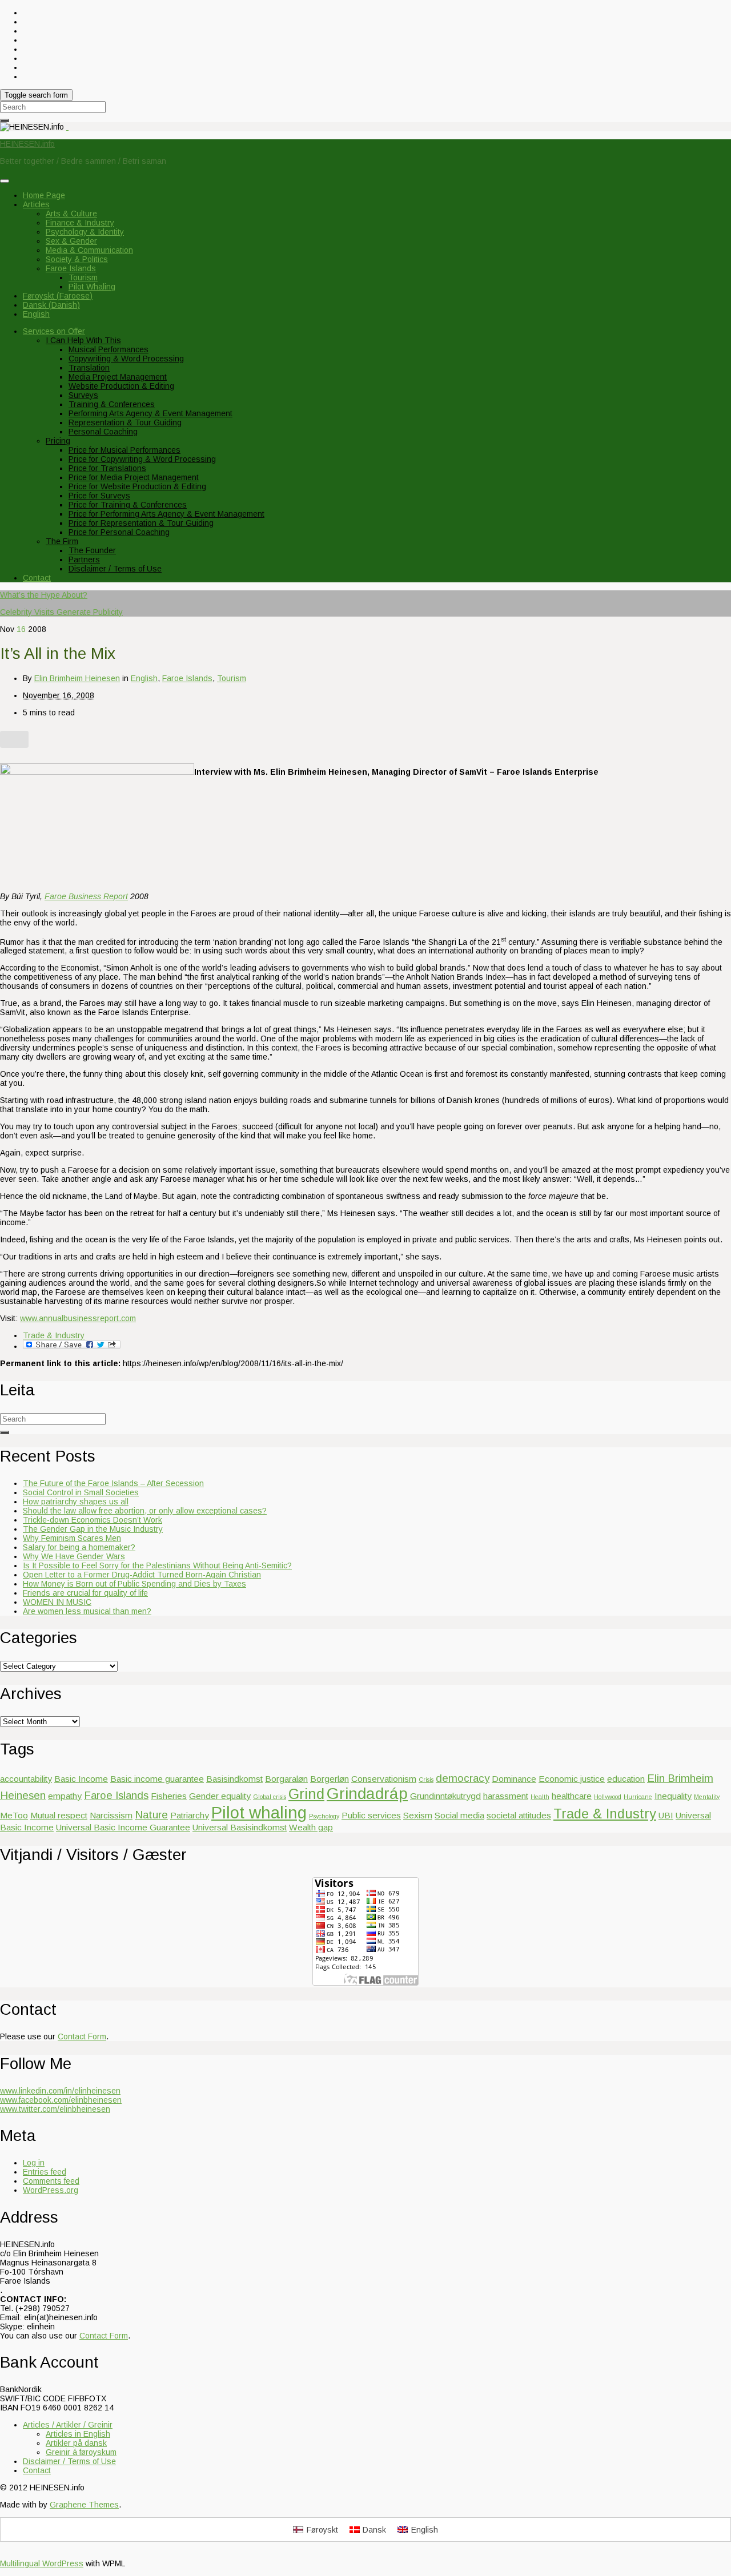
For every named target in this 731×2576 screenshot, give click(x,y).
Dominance (514, 1779)
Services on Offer (54, 331)
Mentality (707, 1797)
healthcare (572, 1796)
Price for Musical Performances (124, 450)
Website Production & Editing (121, 386)
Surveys (83, 395)
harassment (506, 1796)
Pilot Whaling (92, 287)
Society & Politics (77, 259)
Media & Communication (89, 250)
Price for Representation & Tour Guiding (141, 523)
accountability (26, 1779)
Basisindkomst (234, 1779)
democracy (463, 1778)
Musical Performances (109, 349)
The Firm (62, 541)
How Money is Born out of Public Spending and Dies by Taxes (134, 1584)
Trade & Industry (54, 1335)
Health (540, 1797)
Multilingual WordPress (42, 2563)
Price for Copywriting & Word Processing (142, 459)
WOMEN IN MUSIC (57, 1602)
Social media (459, 1815)
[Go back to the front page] (67, 127)
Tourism (83, 277)
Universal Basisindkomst (240, 1827)
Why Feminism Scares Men (72, 1538)
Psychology (324, 1816)
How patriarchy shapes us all (76, 1502)
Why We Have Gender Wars (74, 1556)
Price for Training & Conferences (128, 505)
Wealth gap (311, 1827)
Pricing (58, 441)
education (626, 1779)
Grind (306, 1794)
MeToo (14, 1815)
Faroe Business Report (86, 896)
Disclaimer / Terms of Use (115, 569)
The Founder (92, 550)
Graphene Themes (84, 2505)
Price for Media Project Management (134, 477)
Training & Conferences (112, 404)
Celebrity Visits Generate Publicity (61, 612)
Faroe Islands (71, 268)
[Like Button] (14, 739)
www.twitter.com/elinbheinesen (55, 2109)
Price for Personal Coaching (119, 532)
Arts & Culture (71, 214)
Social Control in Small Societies (81, 1492)
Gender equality (220, 1796)
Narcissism (111, 1815)
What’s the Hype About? (44, 595)
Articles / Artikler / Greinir (68, 2425)
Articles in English (78, 2434)
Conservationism (384, 1779)
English (144, 678)
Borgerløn (330, 1779)
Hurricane (638, 1797)
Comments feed (51, 2181)
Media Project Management (118, 377)
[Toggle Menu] (5, 181)
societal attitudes (519, 1815)
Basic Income (81, 1779)
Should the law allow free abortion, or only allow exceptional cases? (145, 1511)
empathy (65, 1796)
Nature (151, 1815)
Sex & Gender (71, 241)
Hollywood (608, 1797)
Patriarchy (190, 1815)
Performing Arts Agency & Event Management (150, 413)
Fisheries (169, 1796)
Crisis (426, 1780)
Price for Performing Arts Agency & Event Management (166, 514)
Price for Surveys (99, 496)
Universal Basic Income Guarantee (123, 1827)
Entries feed (45, 2172)
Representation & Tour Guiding (125, 422)
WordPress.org (51, 2190)
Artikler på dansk (76, 2443)
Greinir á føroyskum (81, 2452)
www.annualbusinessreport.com (78, 1318)
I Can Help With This (83, 340)
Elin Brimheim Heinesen (77, 678)
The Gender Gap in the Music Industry (93, 1529)
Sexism (418, 1815)
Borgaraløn (286, 1779)
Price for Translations (107, 468)
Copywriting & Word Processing (126, 359)
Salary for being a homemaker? (79, 1547)
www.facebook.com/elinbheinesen (61, 2100)
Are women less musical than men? (87, 1611)
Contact (37, 578)
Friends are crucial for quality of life (85, 1593)
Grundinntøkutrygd (445, 1796)
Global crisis (270, 1797)
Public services (371, 1815)
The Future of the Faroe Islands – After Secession (113, 1483)
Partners (84, 560)
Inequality (673, 1796)
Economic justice (572, 1779)
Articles (36, 204)
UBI (666, 1815)
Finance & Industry (80, 223)
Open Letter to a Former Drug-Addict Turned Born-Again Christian (142, 1575)
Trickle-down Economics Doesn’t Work (93, 1520)
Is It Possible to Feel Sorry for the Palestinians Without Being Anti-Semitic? (157, 1565)
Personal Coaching (103, 432)
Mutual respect (59, 1815)
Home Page (44, 195)
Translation (89, 368)
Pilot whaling (259, 1812)
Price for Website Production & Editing (137, 486)
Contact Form (82, 2036)
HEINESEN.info (27, 144)
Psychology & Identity (85, 232)
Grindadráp (367, 1794)
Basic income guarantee (157, 1779)
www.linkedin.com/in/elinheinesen (60, 2091)
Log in (34, 2163)
